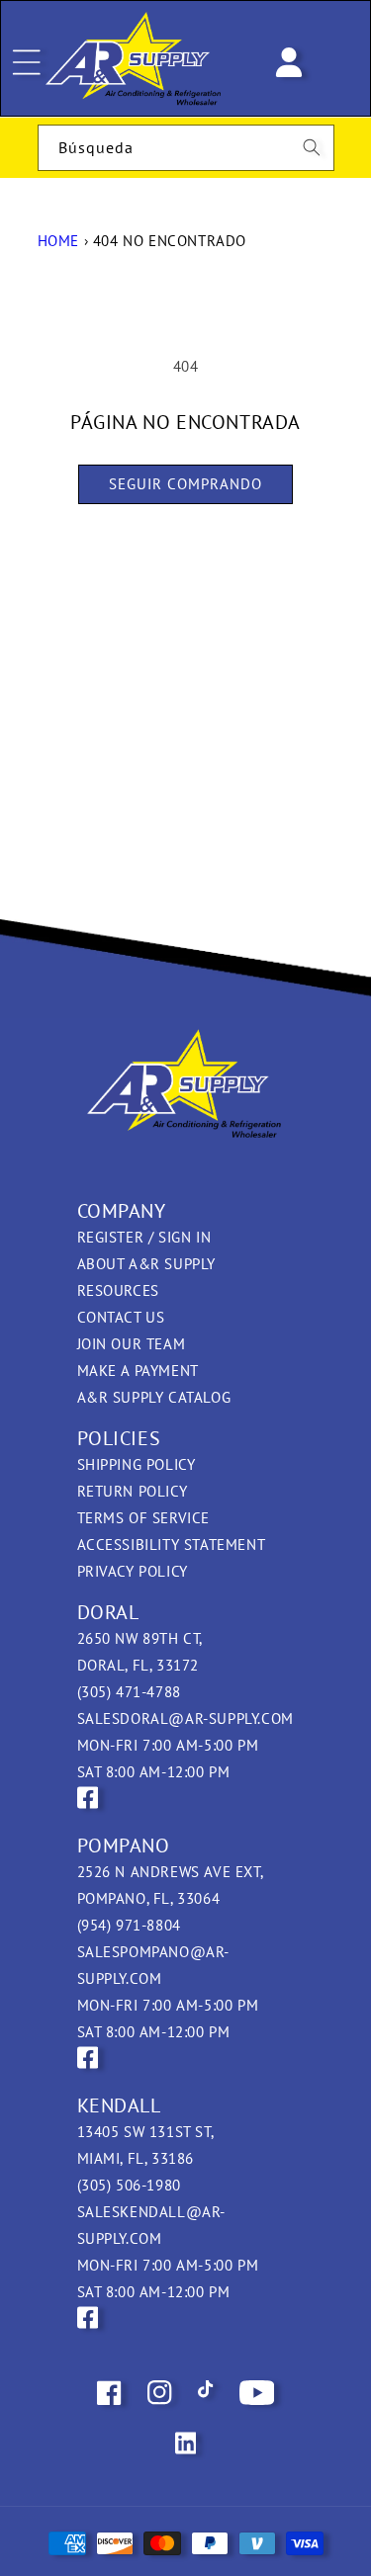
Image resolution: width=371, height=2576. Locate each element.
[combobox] (186, 148)
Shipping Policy (137, 1464)
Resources (118, 1290)
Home (58, 241)
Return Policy (133, 1491)
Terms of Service (144, 1518)
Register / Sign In (144, 1237)
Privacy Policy (133, 1571)
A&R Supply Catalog (154, 1397)
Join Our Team (132, 1344)
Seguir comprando (185, 484)
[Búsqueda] (312, 147)
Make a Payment (138, 1371)
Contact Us (121, 1317)
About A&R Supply (147, 1264)
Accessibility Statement (172, 1545)
